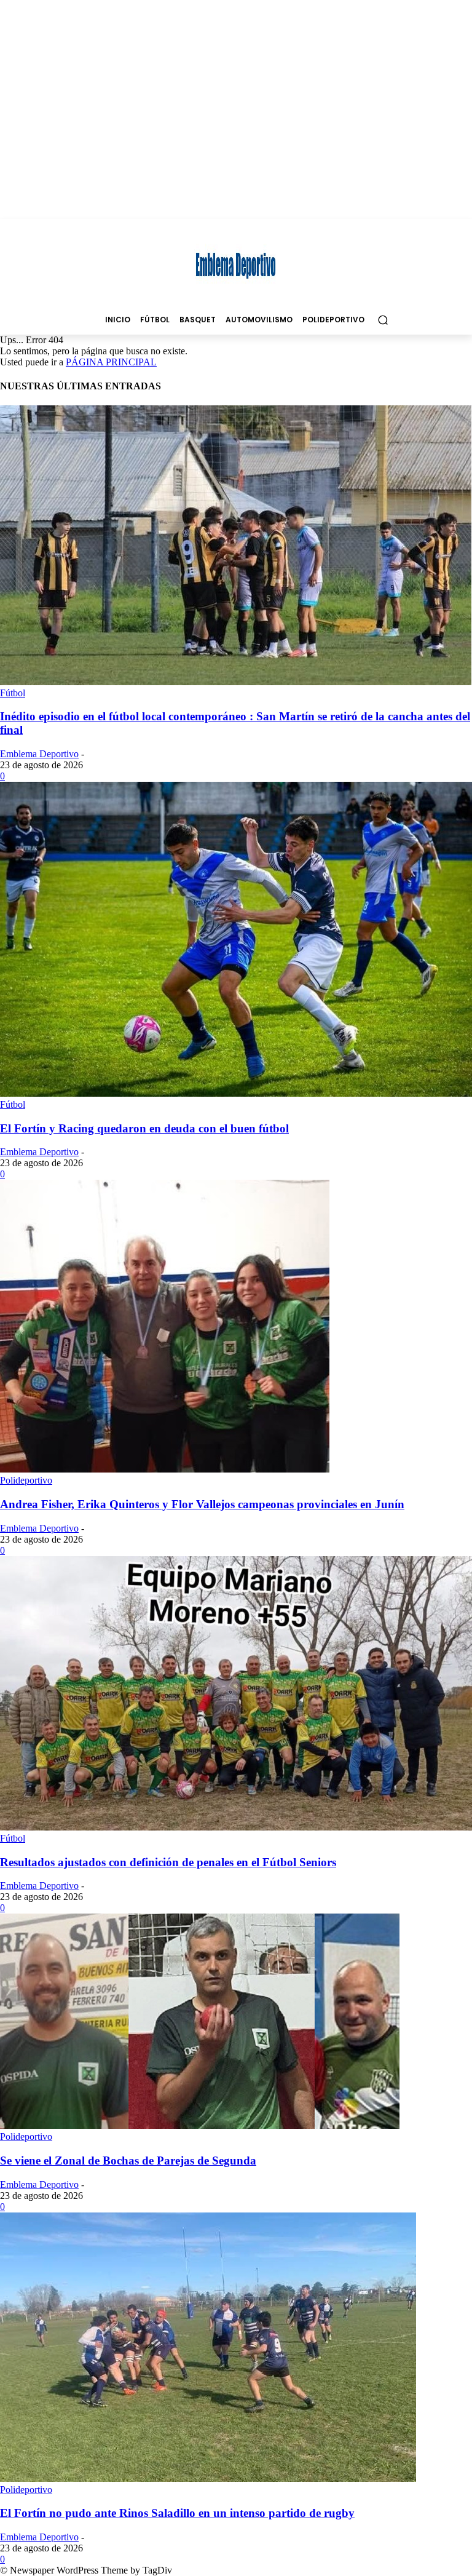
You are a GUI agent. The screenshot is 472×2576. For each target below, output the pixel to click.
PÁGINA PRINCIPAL (111, 362)
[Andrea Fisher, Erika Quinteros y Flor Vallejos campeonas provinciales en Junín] (165, 1469)
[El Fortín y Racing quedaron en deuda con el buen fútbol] (236, 1093)
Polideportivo (26, 1480)
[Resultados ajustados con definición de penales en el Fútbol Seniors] (236, 1827)
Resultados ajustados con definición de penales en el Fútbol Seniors (168, 1862)
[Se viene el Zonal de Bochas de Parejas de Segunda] (200, 2125)
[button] (383, 320)
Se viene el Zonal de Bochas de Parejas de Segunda (128, 2161)
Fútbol (13, 693)
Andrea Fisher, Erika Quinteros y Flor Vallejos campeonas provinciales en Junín (202, 1504)
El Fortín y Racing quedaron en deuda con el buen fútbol (144, 1128)
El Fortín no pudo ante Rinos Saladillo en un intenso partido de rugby (177, 2513)
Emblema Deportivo (39, 754)
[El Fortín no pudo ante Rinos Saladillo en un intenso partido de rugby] (208, 2479)
